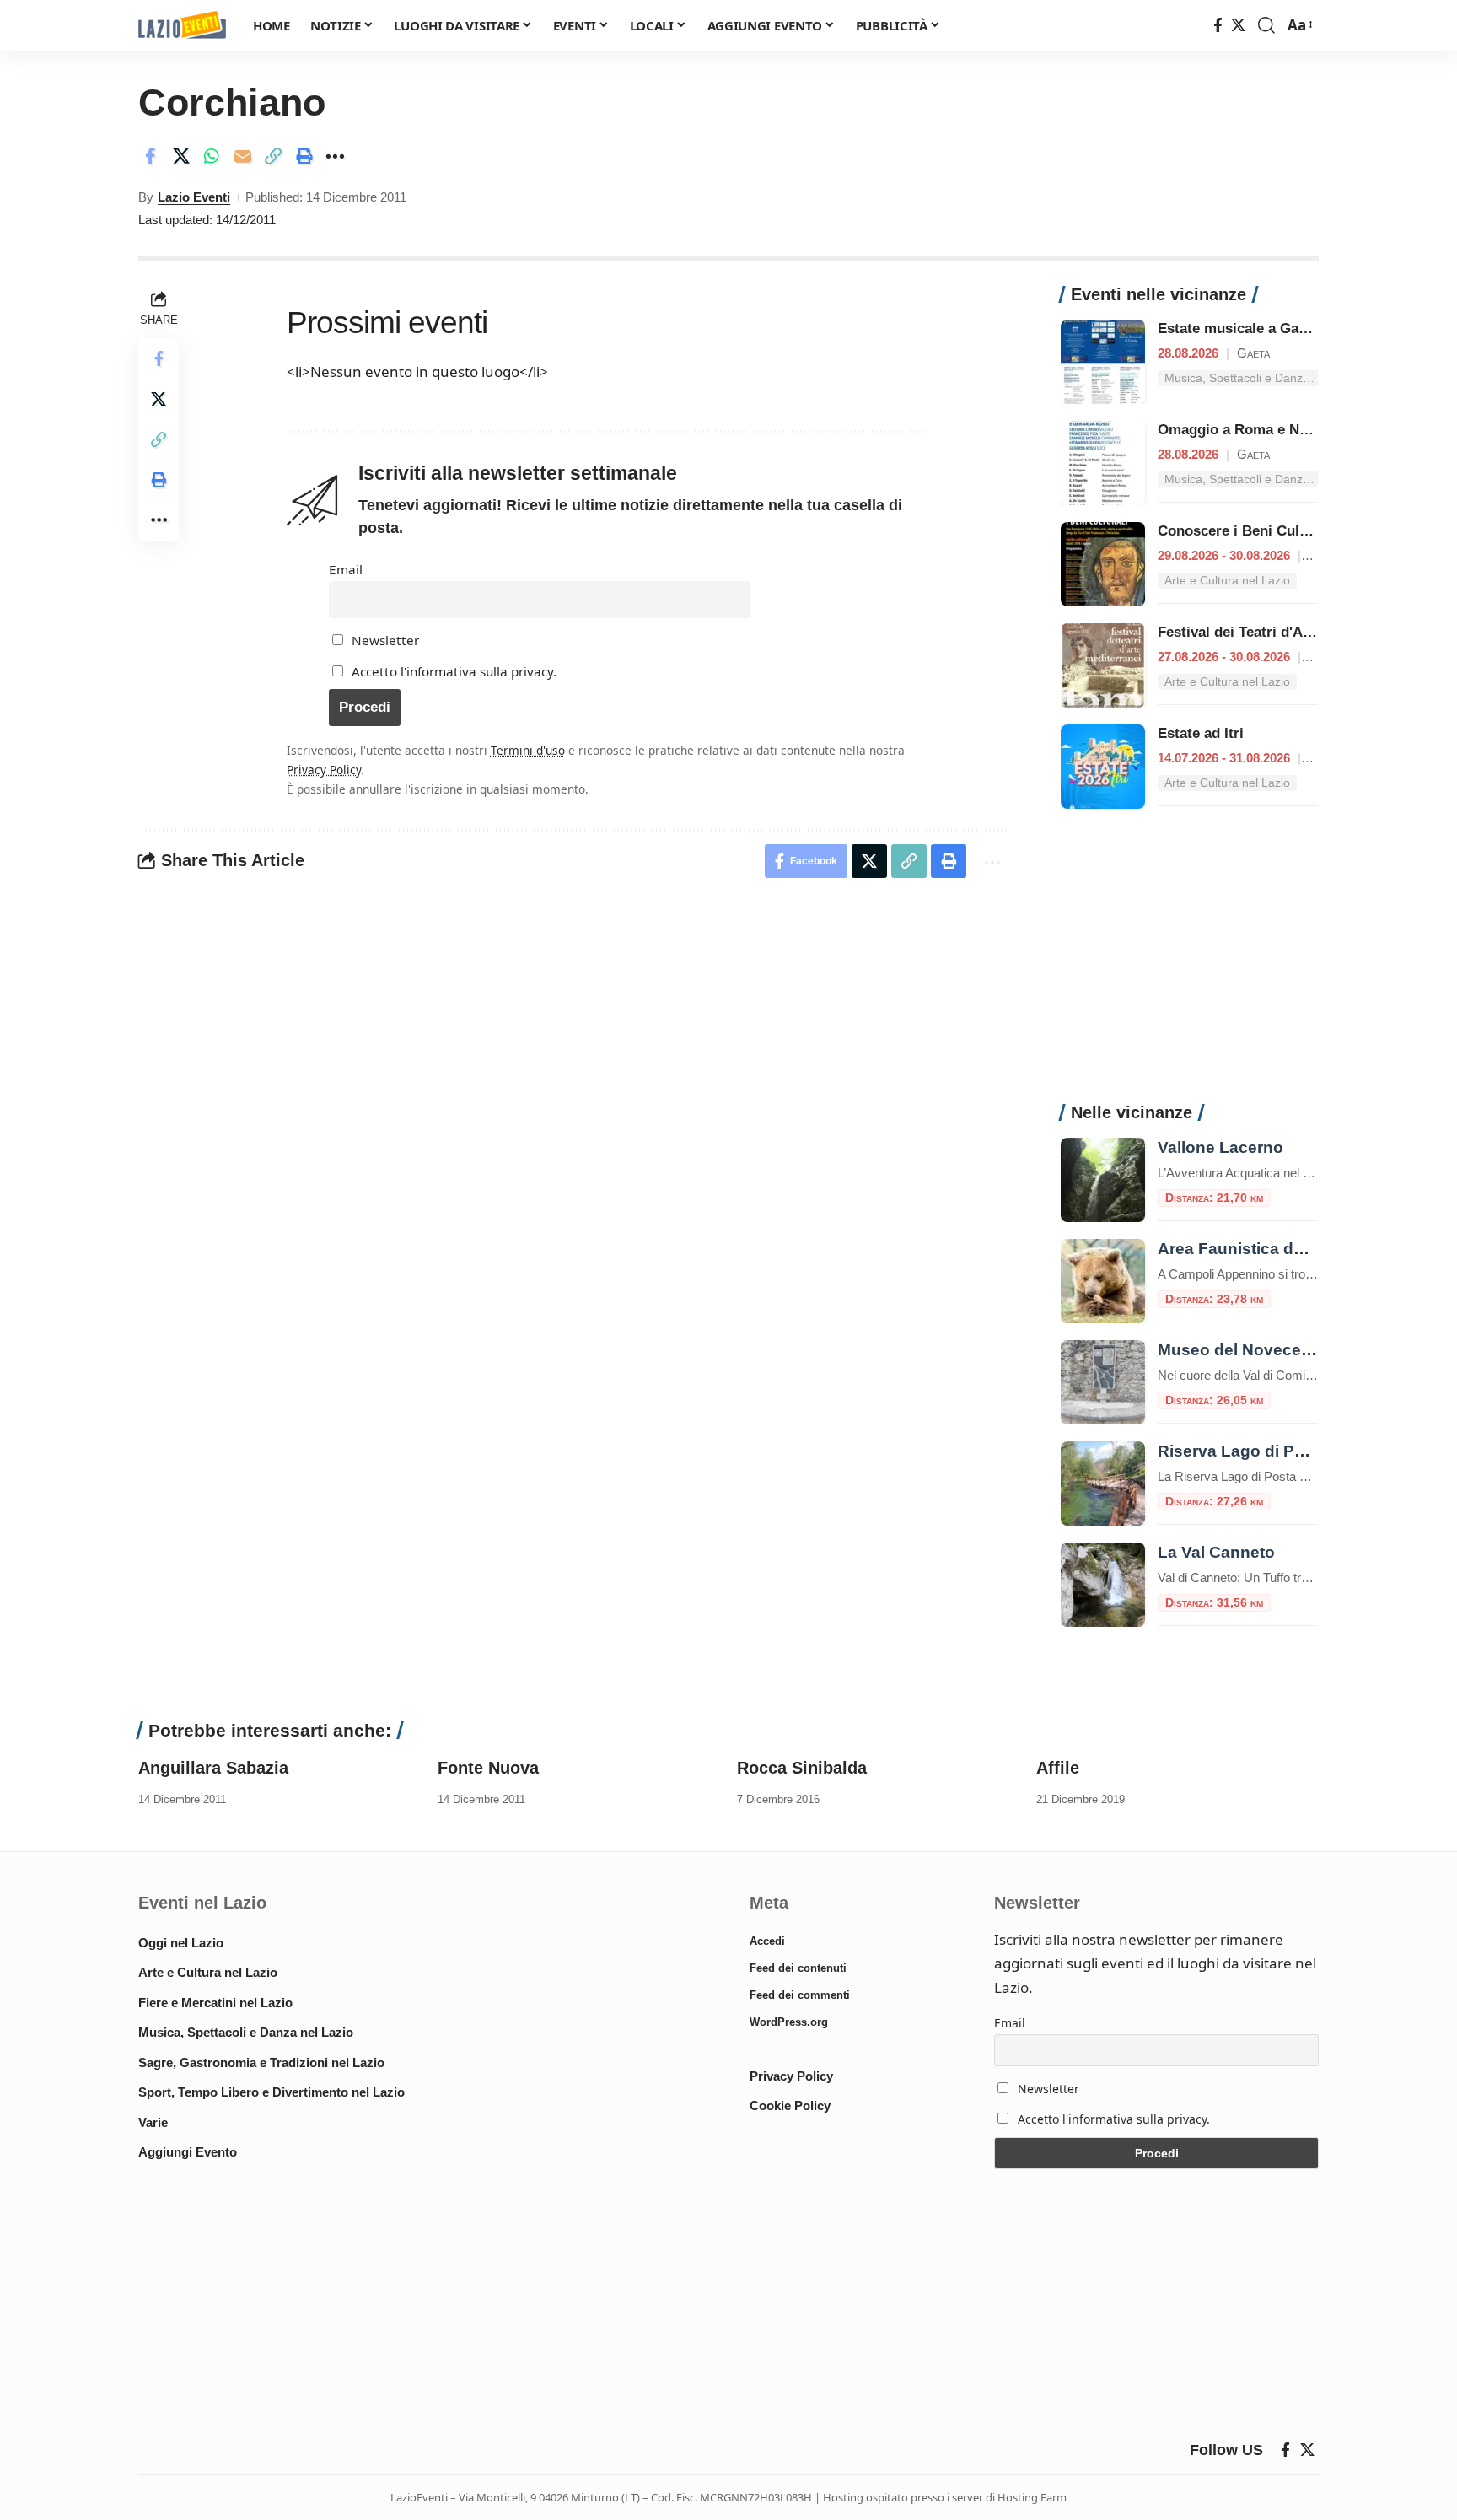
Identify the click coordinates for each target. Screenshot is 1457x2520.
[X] (1238, 26)
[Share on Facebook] (150, 156)
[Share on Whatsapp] (212, 156)
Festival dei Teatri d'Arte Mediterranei (1284, 632)
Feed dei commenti (800, 1995)
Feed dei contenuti (798, 1968)
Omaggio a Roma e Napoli (1245, 430)
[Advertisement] (1189, 965)
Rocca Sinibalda (802, 1768)
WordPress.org (789, 2022)
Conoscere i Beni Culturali (1246, 531)
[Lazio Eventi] (182, 26)
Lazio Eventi (194, 197)
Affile (1058, 1768)
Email (346, 569)
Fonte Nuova (488, 1768)
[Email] (243, 156)
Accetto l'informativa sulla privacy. (454, 671)
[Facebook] (1218, 26)
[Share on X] (181, 156)
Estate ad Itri (1201, 733)
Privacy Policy (324, 770)
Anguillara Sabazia (213, 1768)
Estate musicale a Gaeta (1238, 328)
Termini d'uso (528, 750)
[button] (1266, 25)
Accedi (767, 1941)
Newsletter (384, 640)
